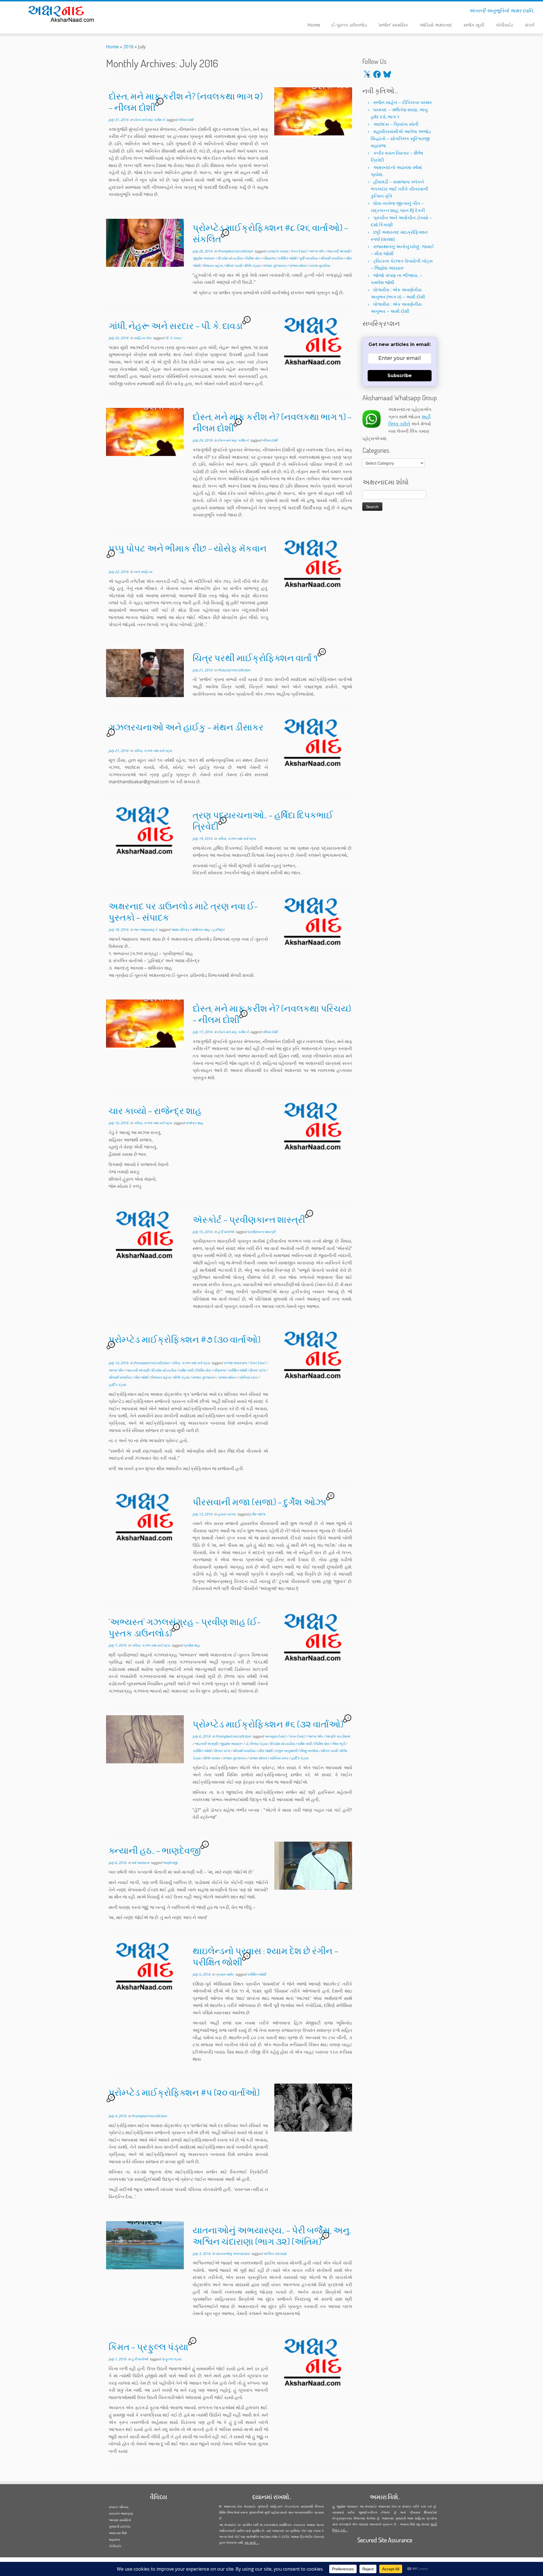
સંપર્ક (530, 25)
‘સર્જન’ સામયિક (393, 25)
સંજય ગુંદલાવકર (275, 266)
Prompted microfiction (236, 251)
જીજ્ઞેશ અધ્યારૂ (204, 258)
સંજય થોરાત (299, 266)
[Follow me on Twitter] (147, 12)
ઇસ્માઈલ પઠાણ (277, 251)
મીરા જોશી (141, 1377)
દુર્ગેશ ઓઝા (257, 1514)
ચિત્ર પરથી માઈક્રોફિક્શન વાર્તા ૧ (255, 658)
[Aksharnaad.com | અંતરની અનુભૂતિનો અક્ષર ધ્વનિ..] (63, 13)
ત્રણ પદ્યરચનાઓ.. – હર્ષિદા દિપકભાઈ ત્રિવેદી (263, 820)
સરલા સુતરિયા (320, 266)
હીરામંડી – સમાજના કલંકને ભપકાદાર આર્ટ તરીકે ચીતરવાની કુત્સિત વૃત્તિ (399, 189)
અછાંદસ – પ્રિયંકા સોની (396, 124)
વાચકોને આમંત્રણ (121, 2513)
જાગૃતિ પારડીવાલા (338, 1736)
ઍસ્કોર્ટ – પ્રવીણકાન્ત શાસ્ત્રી (249, 1219)
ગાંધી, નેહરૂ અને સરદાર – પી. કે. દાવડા (176, 325)
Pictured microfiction (234, 670)
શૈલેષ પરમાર (212, 1758)
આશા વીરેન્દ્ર (180, 930)
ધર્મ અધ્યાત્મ (141, 1863)
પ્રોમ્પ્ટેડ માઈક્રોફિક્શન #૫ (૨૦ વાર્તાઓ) (184, 2092)
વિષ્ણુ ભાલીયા (309, 1751)
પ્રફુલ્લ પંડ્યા (171, 2359)
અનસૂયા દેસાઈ (276, 1736)
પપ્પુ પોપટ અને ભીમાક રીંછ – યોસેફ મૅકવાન (188, 548)
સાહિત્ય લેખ (143, 338)
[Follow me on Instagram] (154, 12)
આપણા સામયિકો (120, 2520)
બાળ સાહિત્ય (143, 572)
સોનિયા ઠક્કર (249, 1377)
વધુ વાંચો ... (252, 2543)
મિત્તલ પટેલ (258, 1370)
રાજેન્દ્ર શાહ (194, 1123)
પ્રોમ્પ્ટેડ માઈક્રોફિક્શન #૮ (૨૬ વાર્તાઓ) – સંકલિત (270, 233)
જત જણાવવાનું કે (146, 930)
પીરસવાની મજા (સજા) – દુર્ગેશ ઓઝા (259, 1502)
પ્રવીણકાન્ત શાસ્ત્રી (261, 1232)
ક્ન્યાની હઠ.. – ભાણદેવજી (155, 1850)
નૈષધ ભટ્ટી (339, 1744)
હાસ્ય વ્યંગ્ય (227, 1514)
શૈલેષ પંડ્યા (253, 266)
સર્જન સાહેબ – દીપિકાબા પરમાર (403, 102)
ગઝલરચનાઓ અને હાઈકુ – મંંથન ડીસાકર (186, 727)
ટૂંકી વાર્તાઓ (226, 1232)
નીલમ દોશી (186, 120)
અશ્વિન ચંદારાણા (275, 2254)
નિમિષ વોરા (253, 258)
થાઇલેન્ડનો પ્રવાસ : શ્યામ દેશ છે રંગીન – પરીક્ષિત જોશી (265, 1956)
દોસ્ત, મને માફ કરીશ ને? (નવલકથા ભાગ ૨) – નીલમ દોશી (186, 102)
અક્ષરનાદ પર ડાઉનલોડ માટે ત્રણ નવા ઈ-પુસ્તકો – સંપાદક (183, 911)
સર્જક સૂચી (474, 25)
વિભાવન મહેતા (213, 266)
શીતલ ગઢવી (234, 266)
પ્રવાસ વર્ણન (225, 1974)
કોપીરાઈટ (505, 25)
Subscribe (400, 376)
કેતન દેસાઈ (299, 251)
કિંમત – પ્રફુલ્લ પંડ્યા (148, 2347)
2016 (128, 47)
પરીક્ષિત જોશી (287, 258)
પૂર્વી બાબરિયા (309, 258)
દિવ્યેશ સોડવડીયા (230, 258)
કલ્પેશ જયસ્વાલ (235, 1363)
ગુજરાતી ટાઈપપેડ (120, 2526)
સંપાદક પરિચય (119, 2507)
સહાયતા (114, 2539)
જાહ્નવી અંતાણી (339, 251)
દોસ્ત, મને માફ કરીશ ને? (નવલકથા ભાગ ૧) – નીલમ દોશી (272, 422)
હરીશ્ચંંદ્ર (219, 930)
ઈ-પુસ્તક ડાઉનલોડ (349, 25)
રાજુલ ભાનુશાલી (286, 1751)
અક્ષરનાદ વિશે (118, 2533)
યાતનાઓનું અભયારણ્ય (233, 2254)
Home (314, 25)
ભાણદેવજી (170, 1863)
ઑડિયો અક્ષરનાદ (436, 25)
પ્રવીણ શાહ (192, 1645)
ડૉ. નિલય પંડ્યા (257, 1744)
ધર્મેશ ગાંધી (186, 1370)
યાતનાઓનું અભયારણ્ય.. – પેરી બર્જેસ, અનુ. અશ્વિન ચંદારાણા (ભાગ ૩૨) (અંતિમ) (272, 2236)
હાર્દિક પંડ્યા (117, 1385)
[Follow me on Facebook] (150, 12)
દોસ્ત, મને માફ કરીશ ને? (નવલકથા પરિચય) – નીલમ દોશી (272, 1014)
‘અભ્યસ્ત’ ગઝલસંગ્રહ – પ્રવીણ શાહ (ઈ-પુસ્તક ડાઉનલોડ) (185, 1627)
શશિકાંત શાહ (202, 930)
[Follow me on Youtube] (158, 12)
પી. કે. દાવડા (173, 338)
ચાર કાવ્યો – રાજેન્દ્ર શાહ (155, 1110)
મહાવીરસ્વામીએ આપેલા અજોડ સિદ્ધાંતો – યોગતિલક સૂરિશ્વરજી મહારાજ (401, 139)
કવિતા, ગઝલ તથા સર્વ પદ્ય (153, 751)
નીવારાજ (269, 258)
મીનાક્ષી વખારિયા (332, 258)
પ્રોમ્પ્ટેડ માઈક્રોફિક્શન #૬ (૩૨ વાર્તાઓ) (268, 1724)
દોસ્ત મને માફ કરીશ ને (150, 120)
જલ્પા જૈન (317, 251)
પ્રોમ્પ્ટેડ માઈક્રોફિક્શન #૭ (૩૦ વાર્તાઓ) (185, 1339)
